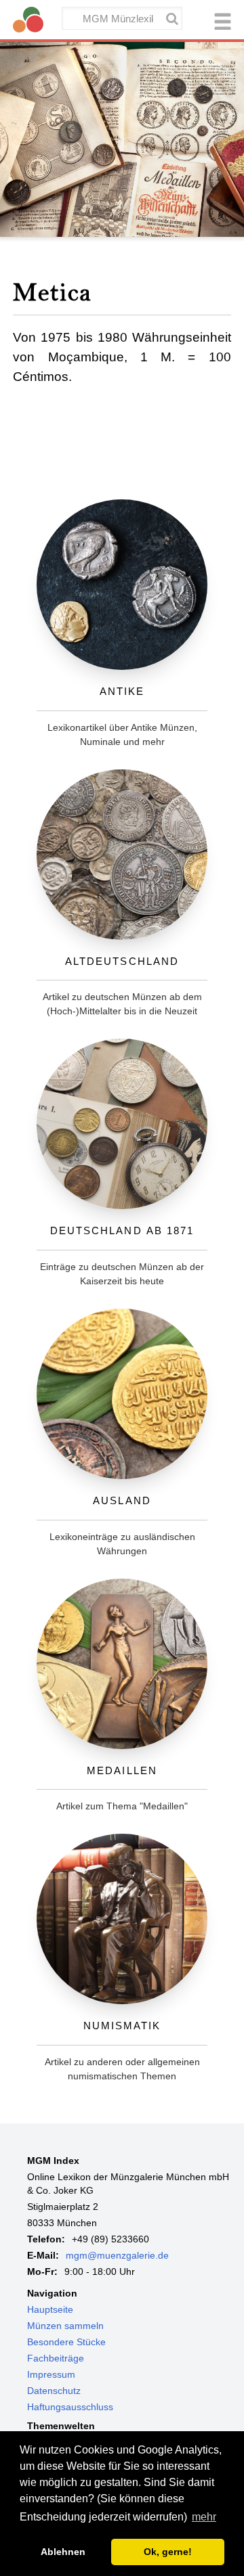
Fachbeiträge (56, 2358)
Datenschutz (54, 2391)
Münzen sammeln (65, 2326)
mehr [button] (204, 2517)
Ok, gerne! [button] (168, 2552)
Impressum (51, 2374)
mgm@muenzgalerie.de (117, 2255)
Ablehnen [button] (63, 2552)
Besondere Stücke (66, 2342)
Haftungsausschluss (70, 2407)
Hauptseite (50, 2309)
